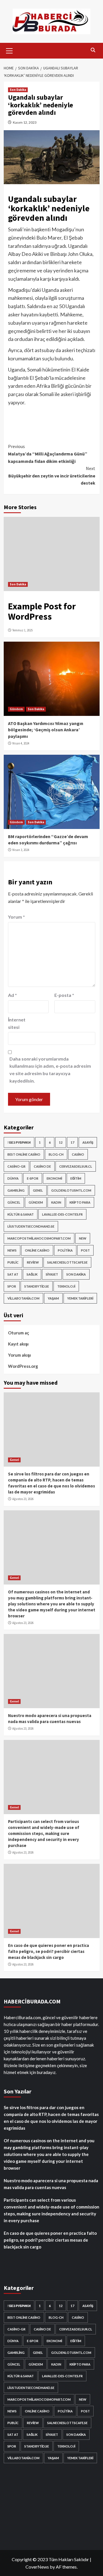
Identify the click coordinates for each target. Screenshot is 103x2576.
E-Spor (33, 1178)
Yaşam (53, 1298)
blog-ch (56, 1154)
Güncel (14, 1202)
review (33, 1262)
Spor (12, 1286)
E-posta (64, 995)
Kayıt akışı (18, 1344)
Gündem (16, 709)
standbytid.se (37, 1286)
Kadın (56, 1202)
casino (78, 1154)
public (13, 1262)
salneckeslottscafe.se (67, 1262)
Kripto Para (80, 1202)
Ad (12, 995)
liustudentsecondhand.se (31, 1226)
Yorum (16, 917)
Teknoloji (66, 1286)
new (83, 1238)
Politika (65, 1250)
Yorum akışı (19, 1355)
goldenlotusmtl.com (71, 1190)
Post (85, 1250)
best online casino (24, 1154)
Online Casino (37, 1250)
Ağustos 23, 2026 (23, 1499)
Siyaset (52, 1274)
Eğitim (76, 1178)
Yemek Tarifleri (80, 1298)
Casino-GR (16, 1166)
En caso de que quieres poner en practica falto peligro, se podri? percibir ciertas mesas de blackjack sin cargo (48, 1951)
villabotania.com (23, 1298)
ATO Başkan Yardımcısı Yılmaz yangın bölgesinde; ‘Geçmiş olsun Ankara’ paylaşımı (46, 730)
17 (72, 1142)
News (12, 1250)
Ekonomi (54, 1178)
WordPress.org (23, 1366)
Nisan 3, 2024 (21, 850)
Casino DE (42, 1166)
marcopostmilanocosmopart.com (39, 1238)
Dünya (13, 1178)
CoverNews (37, 2567)
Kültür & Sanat (21, 1214)
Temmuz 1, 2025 (22, 630)
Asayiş (88, 1142)
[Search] (93, 50)
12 (61, 1142)
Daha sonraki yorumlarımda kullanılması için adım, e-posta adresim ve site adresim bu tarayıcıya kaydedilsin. (50, 1070)
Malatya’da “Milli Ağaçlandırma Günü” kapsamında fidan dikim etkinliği (48, 454)
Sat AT (13, 1274)
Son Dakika (18, 90)
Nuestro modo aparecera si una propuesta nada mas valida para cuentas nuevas (51, 2184)
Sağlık (32, 1274)
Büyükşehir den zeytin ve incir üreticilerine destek (52, 476)
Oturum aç (19, 1333)
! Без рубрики (19, 1142)
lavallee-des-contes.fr (62, 1214)
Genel (38, 1190)
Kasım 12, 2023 (25, 122)
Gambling (16, 1190)
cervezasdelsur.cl (76, 1166)
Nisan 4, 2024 (21, 743)
